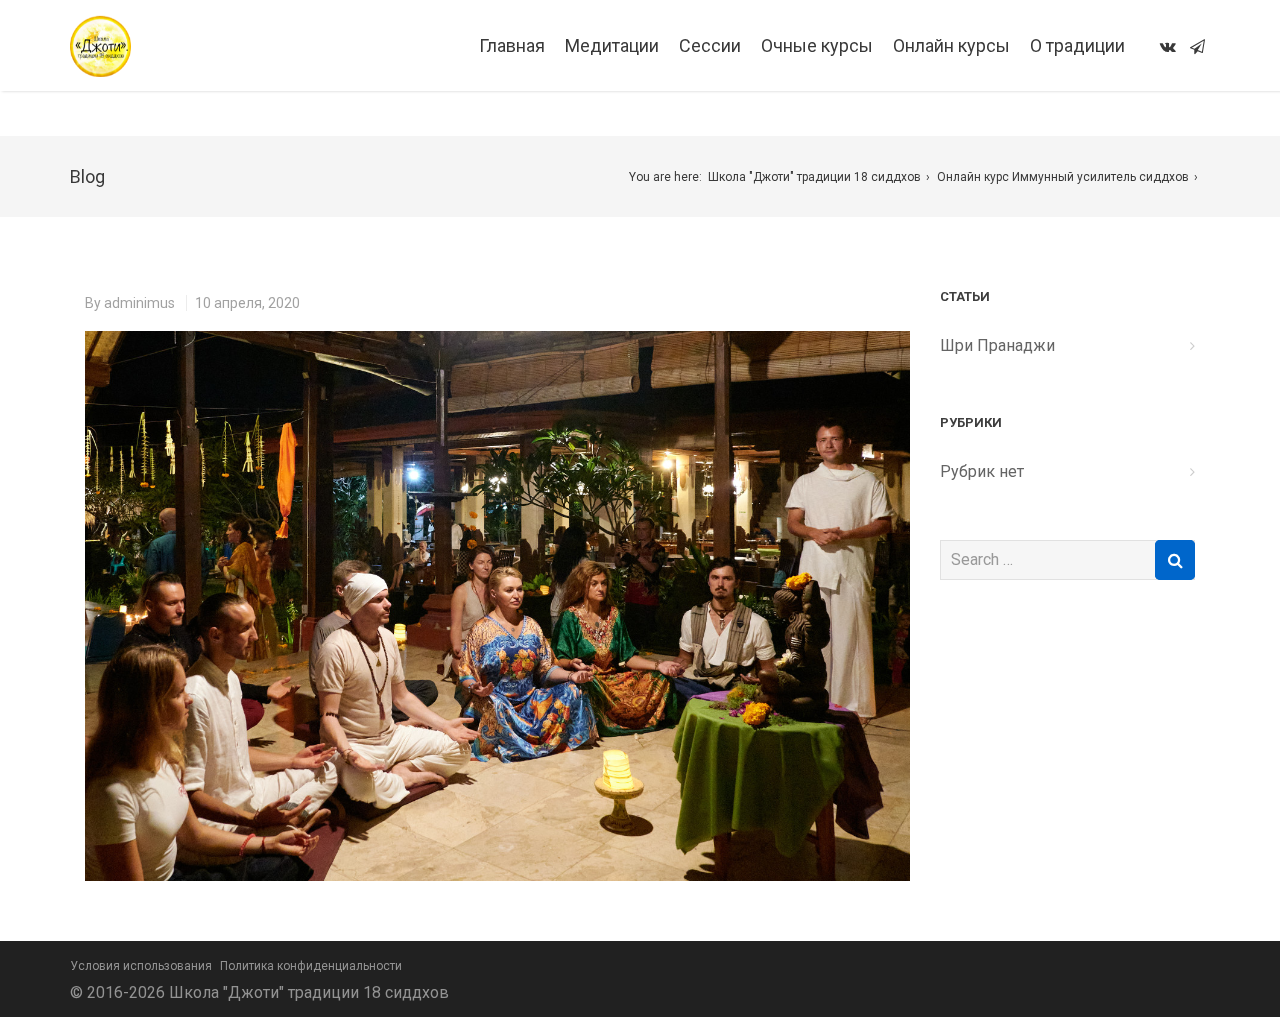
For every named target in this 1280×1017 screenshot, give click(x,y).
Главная (512, 45)
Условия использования (141, 966)
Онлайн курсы (951, 45)
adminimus (139, 303)
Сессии (710, 45)
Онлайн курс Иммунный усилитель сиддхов (1063, 177)
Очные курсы (817, 45)
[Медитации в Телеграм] (1197, 46)
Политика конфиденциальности (311, 966)
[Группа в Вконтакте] (1168, 46)
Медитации (612, 45)
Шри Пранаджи (997, 345)
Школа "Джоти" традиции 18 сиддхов (814, 177)
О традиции (1077, 45)
